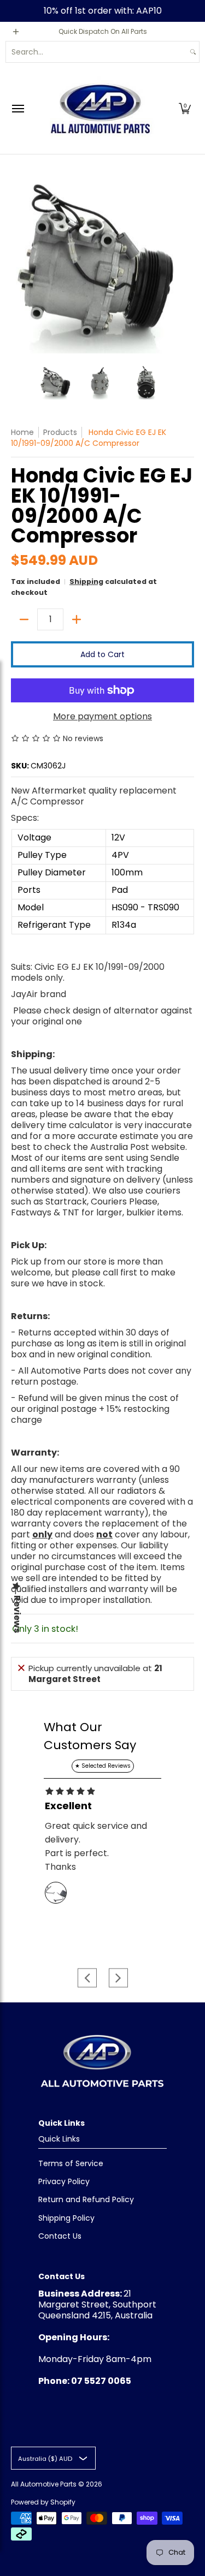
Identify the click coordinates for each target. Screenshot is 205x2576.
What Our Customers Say (90, 1736)
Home (22, 432)
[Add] (77, 619)
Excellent (68, 1806)
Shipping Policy (66, 2218)
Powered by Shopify (43, 2502)
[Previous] (19, 263)
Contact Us (60, 2236)
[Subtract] (24, 619)
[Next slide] (118, 1978)
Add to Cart (102, 654)
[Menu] (17, 108)
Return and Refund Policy (86, 2199)
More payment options (102, 717)
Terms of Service (71, 2163)
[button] (185, 108)
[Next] (186, 263)
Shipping (86, 582)
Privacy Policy (64, 2181)
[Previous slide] (87, 1978)
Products (60, 432)
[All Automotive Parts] (100, 108)
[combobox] (96, 52)
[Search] (193, 52)
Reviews (17, 1614)
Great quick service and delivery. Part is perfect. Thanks (96, 1846)
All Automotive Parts (44, 2484)
